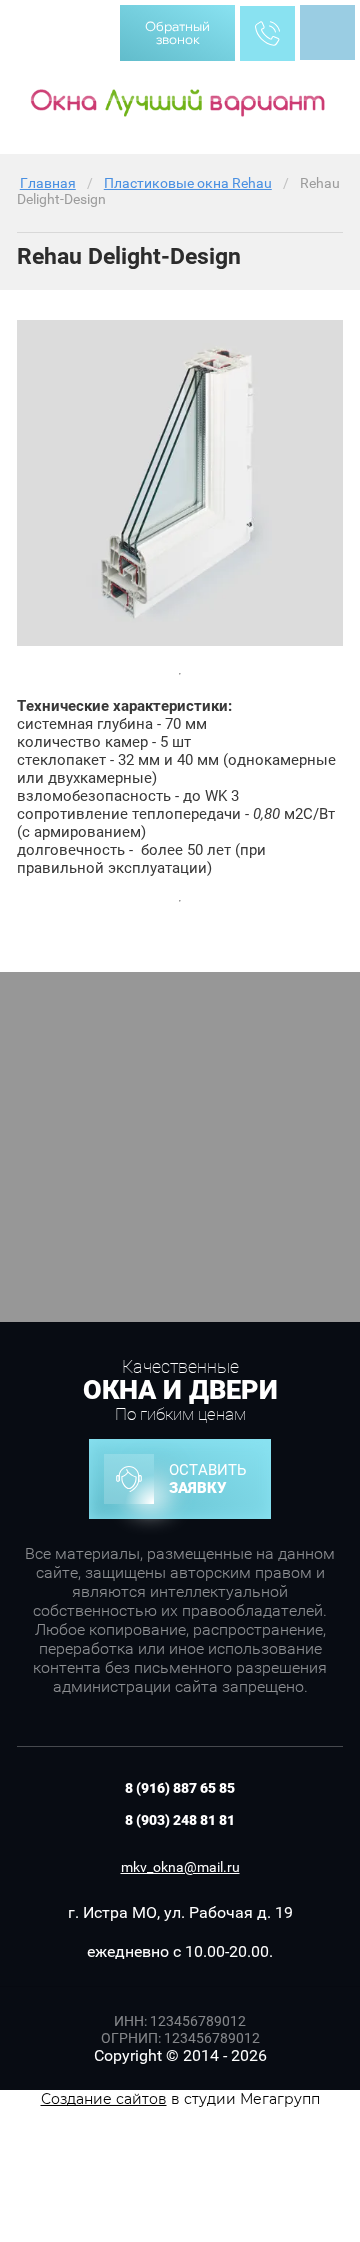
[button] (177, 33)
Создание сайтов (104, 2099)
